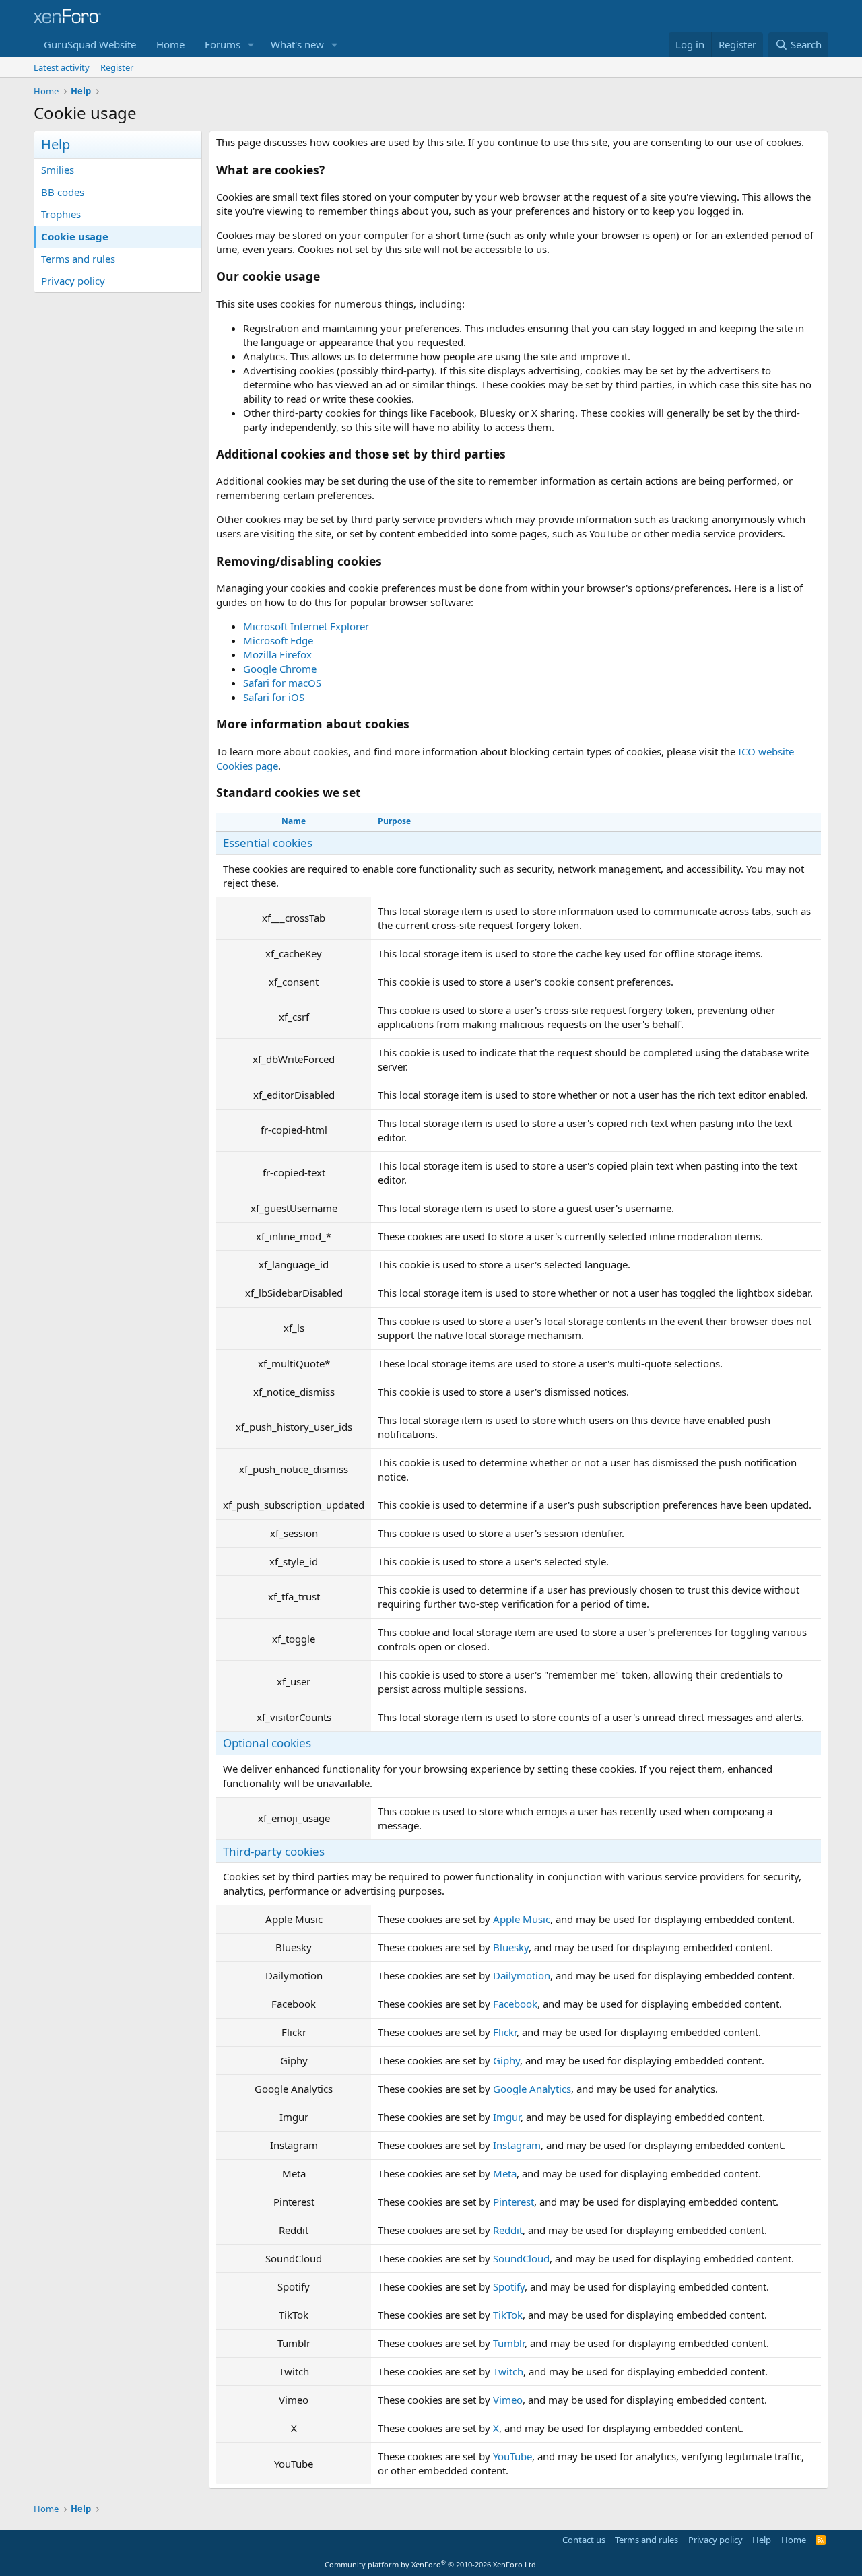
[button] (251, 45)
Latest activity (62, 67)
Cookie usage (75, 236)
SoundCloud (521, 2258)
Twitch (508, 2371)
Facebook (515, 2004)
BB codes (63, 192)
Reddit (508, 2230)
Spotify (509, 2286)
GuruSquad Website (90, 44)
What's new (297, 44)
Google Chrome (280, 669)
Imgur (507, 2117)
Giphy (506, 2060)
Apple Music (522, 1919)
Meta (505, 2173)
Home (170, 44)
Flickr (505, 2032)
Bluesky (511, 1947)
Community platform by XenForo (431, 2564)
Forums (223, 44)
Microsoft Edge (278, 640)
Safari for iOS (274, 697)
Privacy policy (73, 281)
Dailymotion (522, 1975)
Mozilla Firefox (277, 654)
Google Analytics (532, 2089)
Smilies (58, 170)
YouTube (512, 2456)
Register (117, 67)
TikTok (508, 2315)
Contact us (584, 2540)
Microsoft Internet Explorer (306, 626)
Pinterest (513, 2202)
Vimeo (508, 2400)
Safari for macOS (282, 683)
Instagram (517, 2145)
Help (762, 2540)
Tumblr (509, 2343)
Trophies (61, 214)
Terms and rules (78, 259)
